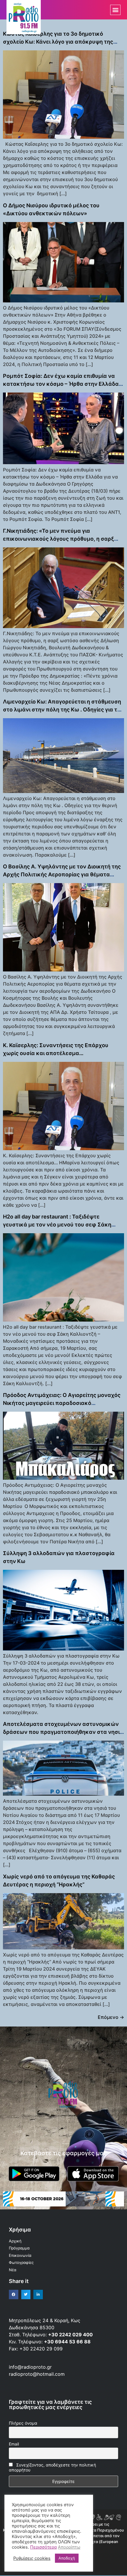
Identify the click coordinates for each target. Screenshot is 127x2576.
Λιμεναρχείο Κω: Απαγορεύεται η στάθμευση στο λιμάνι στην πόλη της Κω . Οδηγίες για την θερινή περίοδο (63, 710)
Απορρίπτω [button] (69, 2547)
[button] (115, 10)
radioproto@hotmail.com (38, 2374)
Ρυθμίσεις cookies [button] (32, 2558)
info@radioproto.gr (30, 2367)
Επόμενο (111, 2017)
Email (14, 2444)
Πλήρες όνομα (23, 2423)
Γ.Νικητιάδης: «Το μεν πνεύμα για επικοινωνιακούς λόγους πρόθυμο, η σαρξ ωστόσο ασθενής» (58, 539)
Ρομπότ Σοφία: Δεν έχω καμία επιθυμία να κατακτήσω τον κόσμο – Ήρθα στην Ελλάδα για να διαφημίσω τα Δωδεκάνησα (61, 384)
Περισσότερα (43, 2547)
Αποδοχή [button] (67, 2558)
